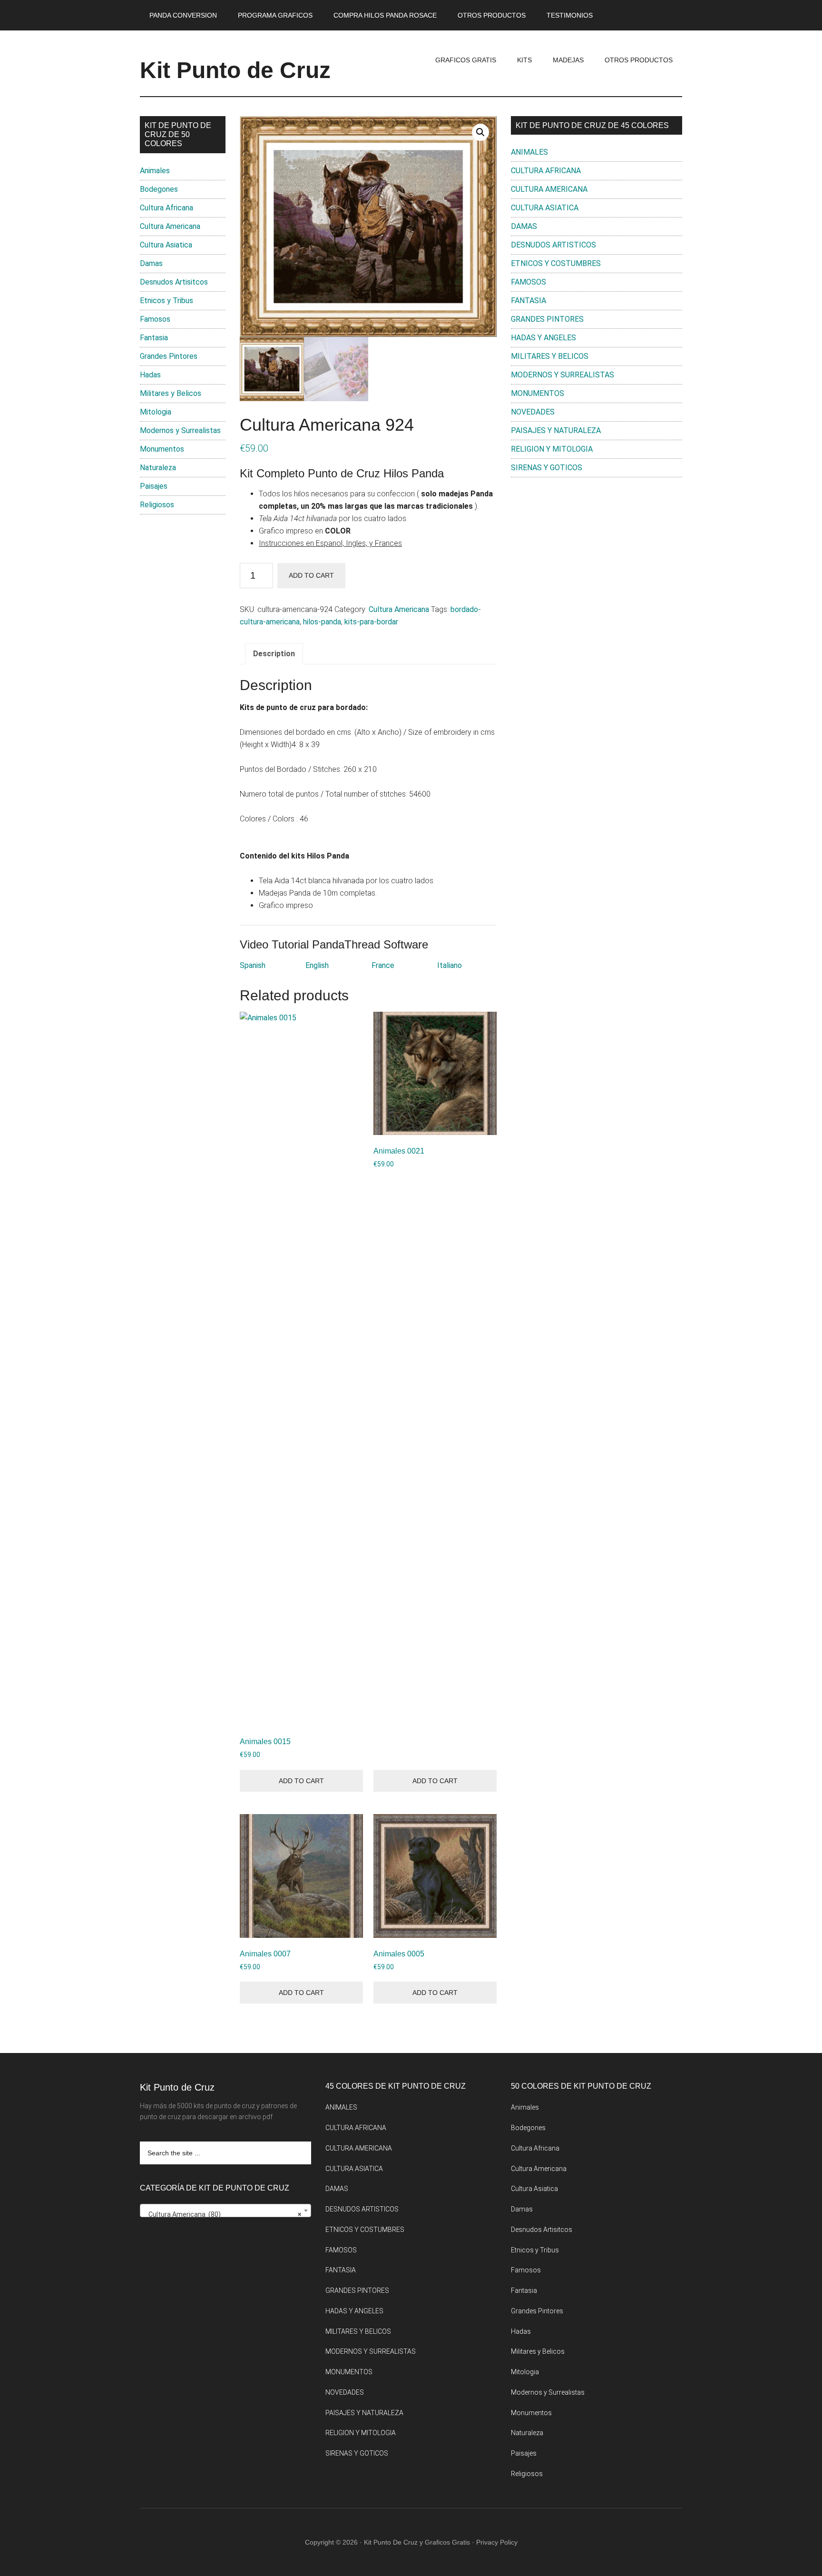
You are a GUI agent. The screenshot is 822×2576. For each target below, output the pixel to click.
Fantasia (154, 338)
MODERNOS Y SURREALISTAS (563, 375)
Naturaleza (158, 468)
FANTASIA (528, 301)
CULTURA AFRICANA (546, 171)
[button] (480, 132)
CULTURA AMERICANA (549, 189)
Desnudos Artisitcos (174, 282)
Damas (151, 263)
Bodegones (159, 189)
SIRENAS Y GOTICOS (547, 468)
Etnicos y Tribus (166, 301)
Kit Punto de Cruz (235, 70)
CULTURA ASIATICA (545, 208)
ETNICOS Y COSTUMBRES (556, 263)
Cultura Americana (399, 609)
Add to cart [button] (301, 1781)
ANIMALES (529, 152)
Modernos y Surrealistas (180, 430)
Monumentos (162, 449)
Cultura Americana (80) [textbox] (223, 2214)
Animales (155, 171)
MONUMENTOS (538, 393)
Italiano (450, 965)
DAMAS (524, 226)
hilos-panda (322, 622)
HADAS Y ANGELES (543, 338)
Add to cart (311, 575)
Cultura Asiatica (166, 245)
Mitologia (156, 412)
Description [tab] (274, 654)
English (317, 965)
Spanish (253, 965)
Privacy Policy (497, 2542)
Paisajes (154, 486)
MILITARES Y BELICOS (550, 356)
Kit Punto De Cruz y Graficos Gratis (417, 2542)
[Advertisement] (597, 563)
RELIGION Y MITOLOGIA (552, 449)
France (383, 965)
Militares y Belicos (171, 393)
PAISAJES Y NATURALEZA (556, 430)
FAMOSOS (528, 282)
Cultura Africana (166, 208)
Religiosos (157, 505)
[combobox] (225, 2211)
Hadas (150, 375)
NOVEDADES (533, 412)
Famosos (155, 319)
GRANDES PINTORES (547, 319)
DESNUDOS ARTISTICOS (553, 245)
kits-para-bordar (371, 622)
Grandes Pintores (169, 356)
